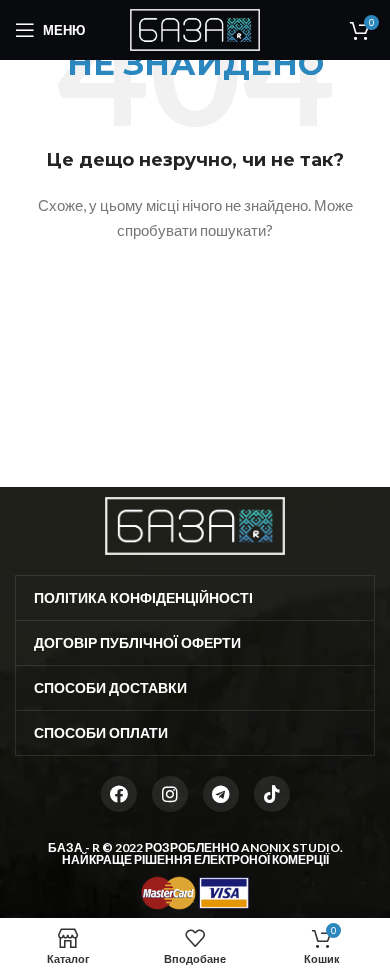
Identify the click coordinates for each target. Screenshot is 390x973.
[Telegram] (221, 794)
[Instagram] (170, 794)
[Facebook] (119, 794)
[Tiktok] (272, 794)
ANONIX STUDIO (290, 847)
